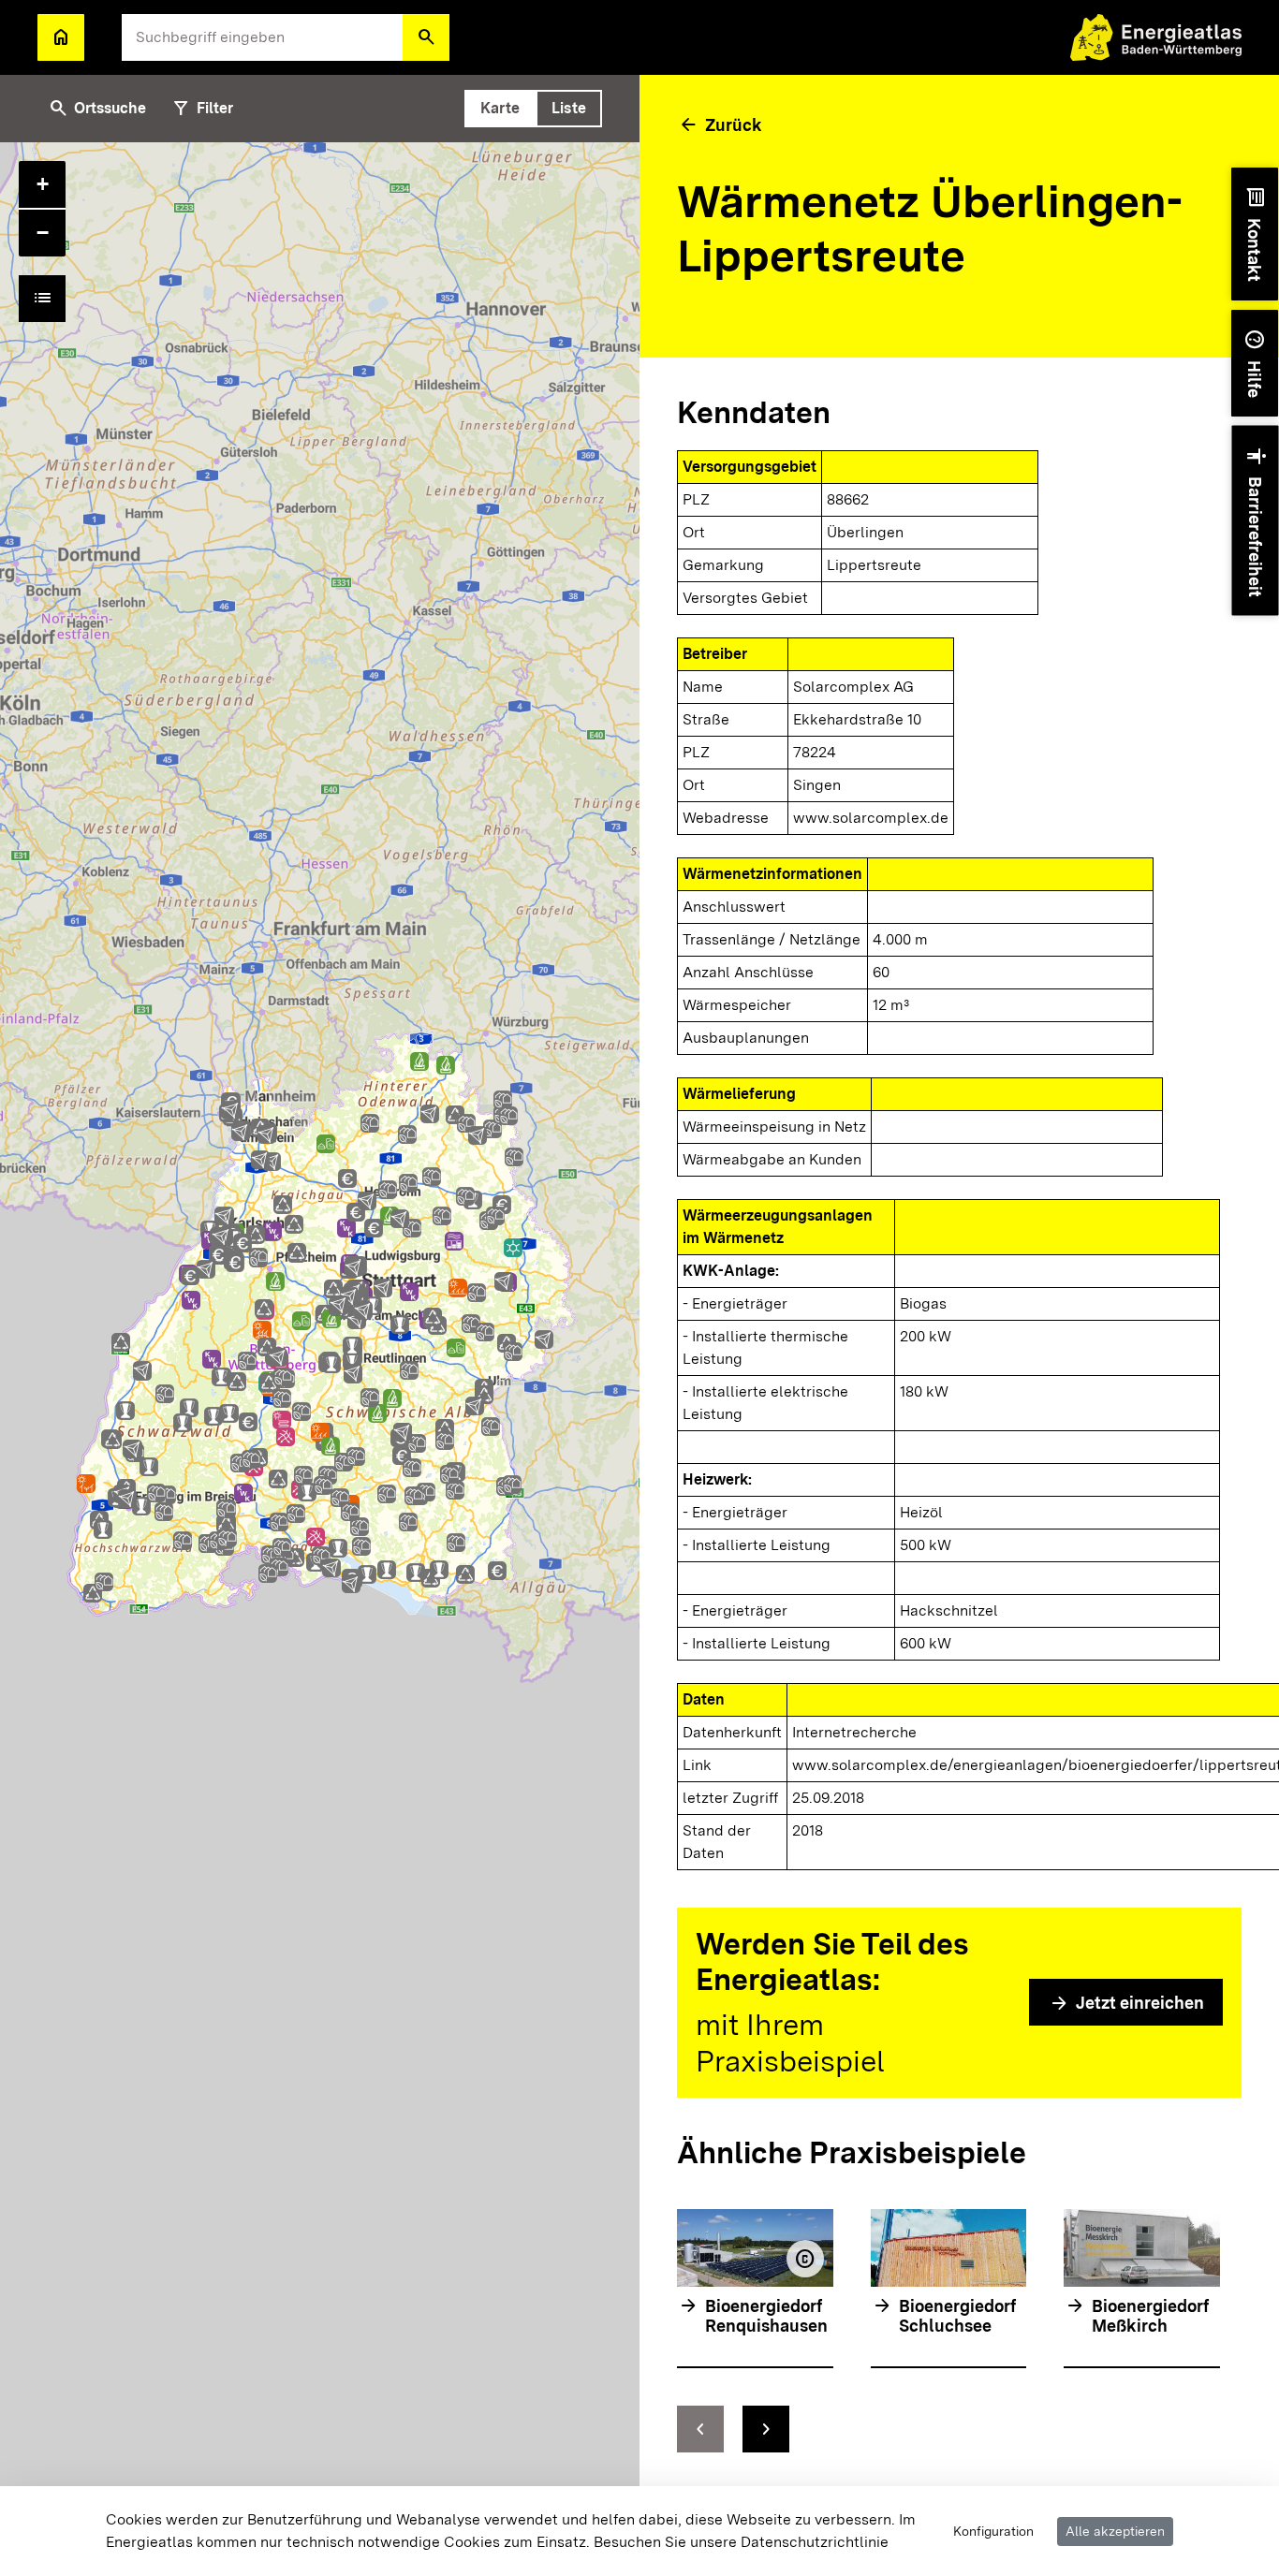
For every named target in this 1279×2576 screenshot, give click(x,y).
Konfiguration (993, 2531)
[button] (426, 37)
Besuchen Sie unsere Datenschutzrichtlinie (741, 2542)
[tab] (500, 109)
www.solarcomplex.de (871, 818)
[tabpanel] (320, 1359)
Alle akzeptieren (1115, 2531)
